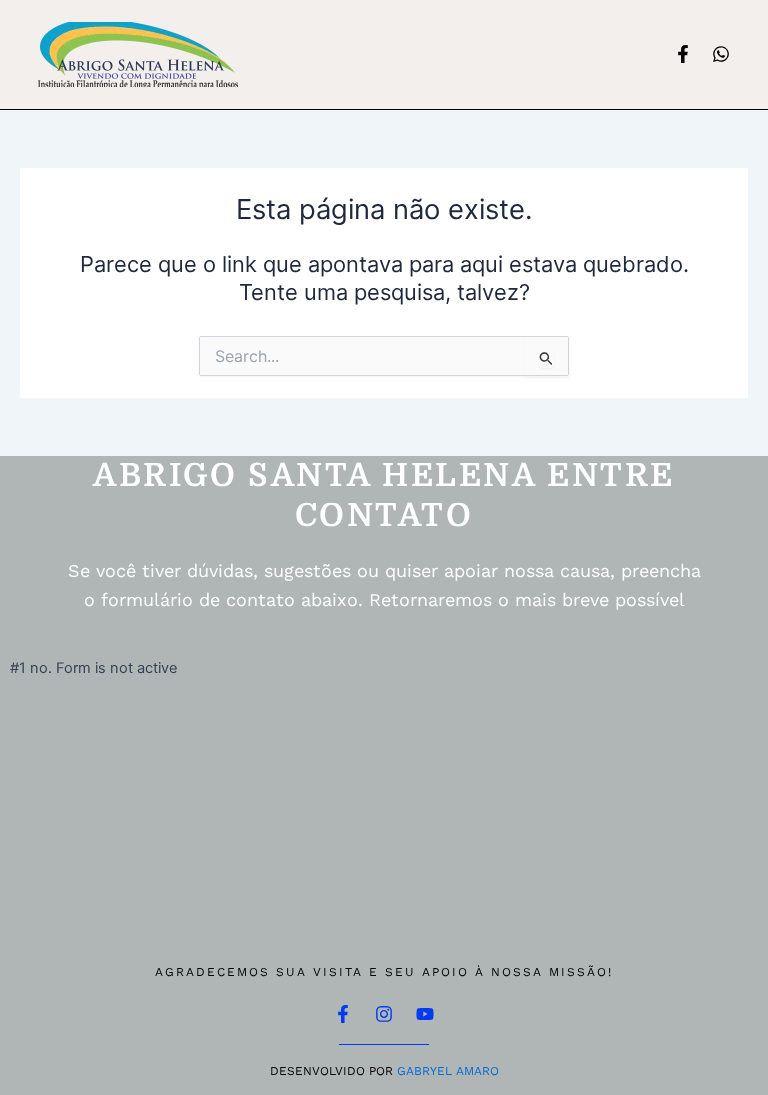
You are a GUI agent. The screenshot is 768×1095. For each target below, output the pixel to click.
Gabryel (424, 1071)
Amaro (477, 1071)
